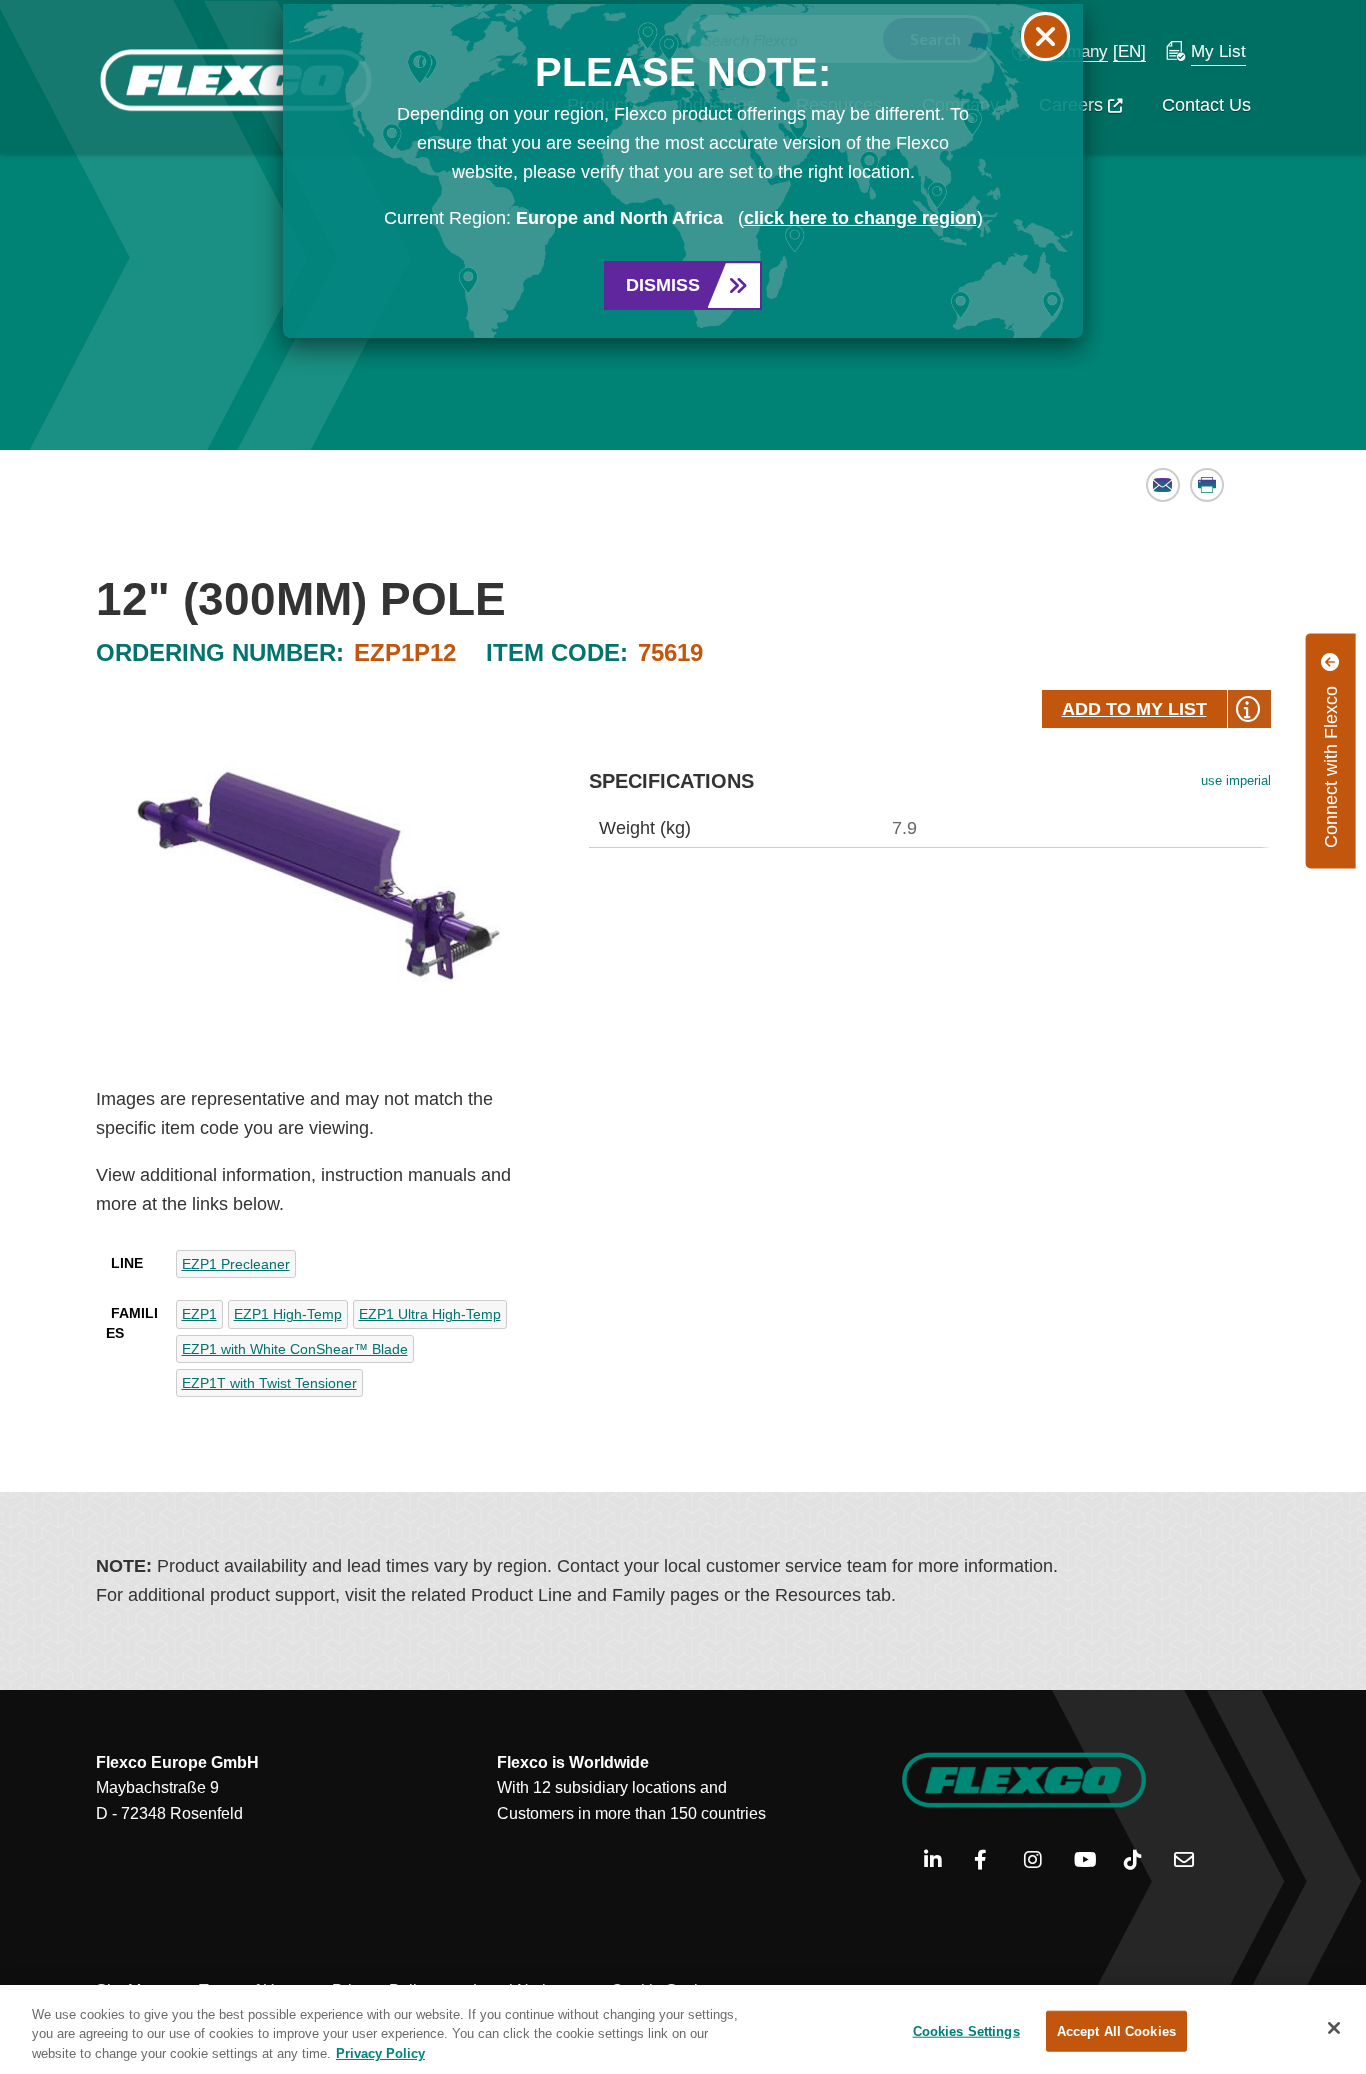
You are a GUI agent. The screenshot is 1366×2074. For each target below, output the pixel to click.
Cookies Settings (966, 2030)
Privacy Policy (380, 2053)
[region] (683, 2029)
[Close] (1334, 2028)
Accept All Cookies (1116, 2030)
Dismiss (663, 285)
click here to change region (860, 218)
